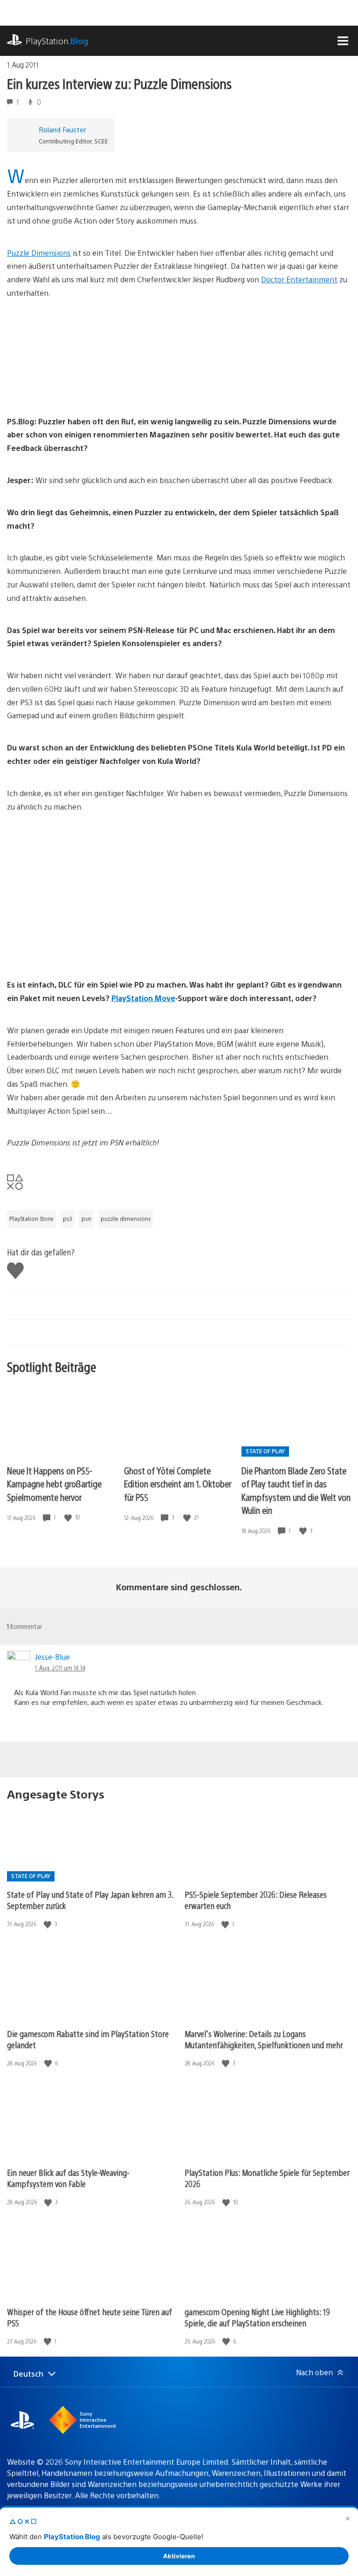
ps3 (68, 1219)
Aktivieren (179, 2556)
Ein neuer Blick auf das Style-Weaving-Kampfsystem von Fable (68, 2178)
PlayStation (57, 41)
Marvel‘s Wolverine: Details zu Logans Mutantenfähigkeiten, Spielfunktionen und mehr (264, 2039)
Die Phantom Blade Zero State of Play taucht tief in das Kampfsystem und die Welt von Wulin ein (296, 1490)
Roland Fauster (62, 129)
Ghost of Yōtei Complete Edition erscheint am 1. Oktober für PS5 (178, 1484)
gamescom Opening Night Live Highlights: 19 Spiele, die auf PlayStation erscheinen (257, 2317)
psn (86, 1219)
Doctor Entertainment (299, 279)
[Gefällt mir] (69, 1517)
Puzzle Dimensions (39, 253)
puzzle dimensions (126, 1219)
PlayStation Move (143, 998)
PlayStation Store (31, 1219)
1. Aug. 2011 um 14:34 (60, 1668)
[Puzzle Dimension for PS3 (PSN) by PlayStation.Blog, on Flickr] (79, 389)
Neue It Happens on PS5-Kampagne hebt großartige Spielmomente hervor (54, 1484)
